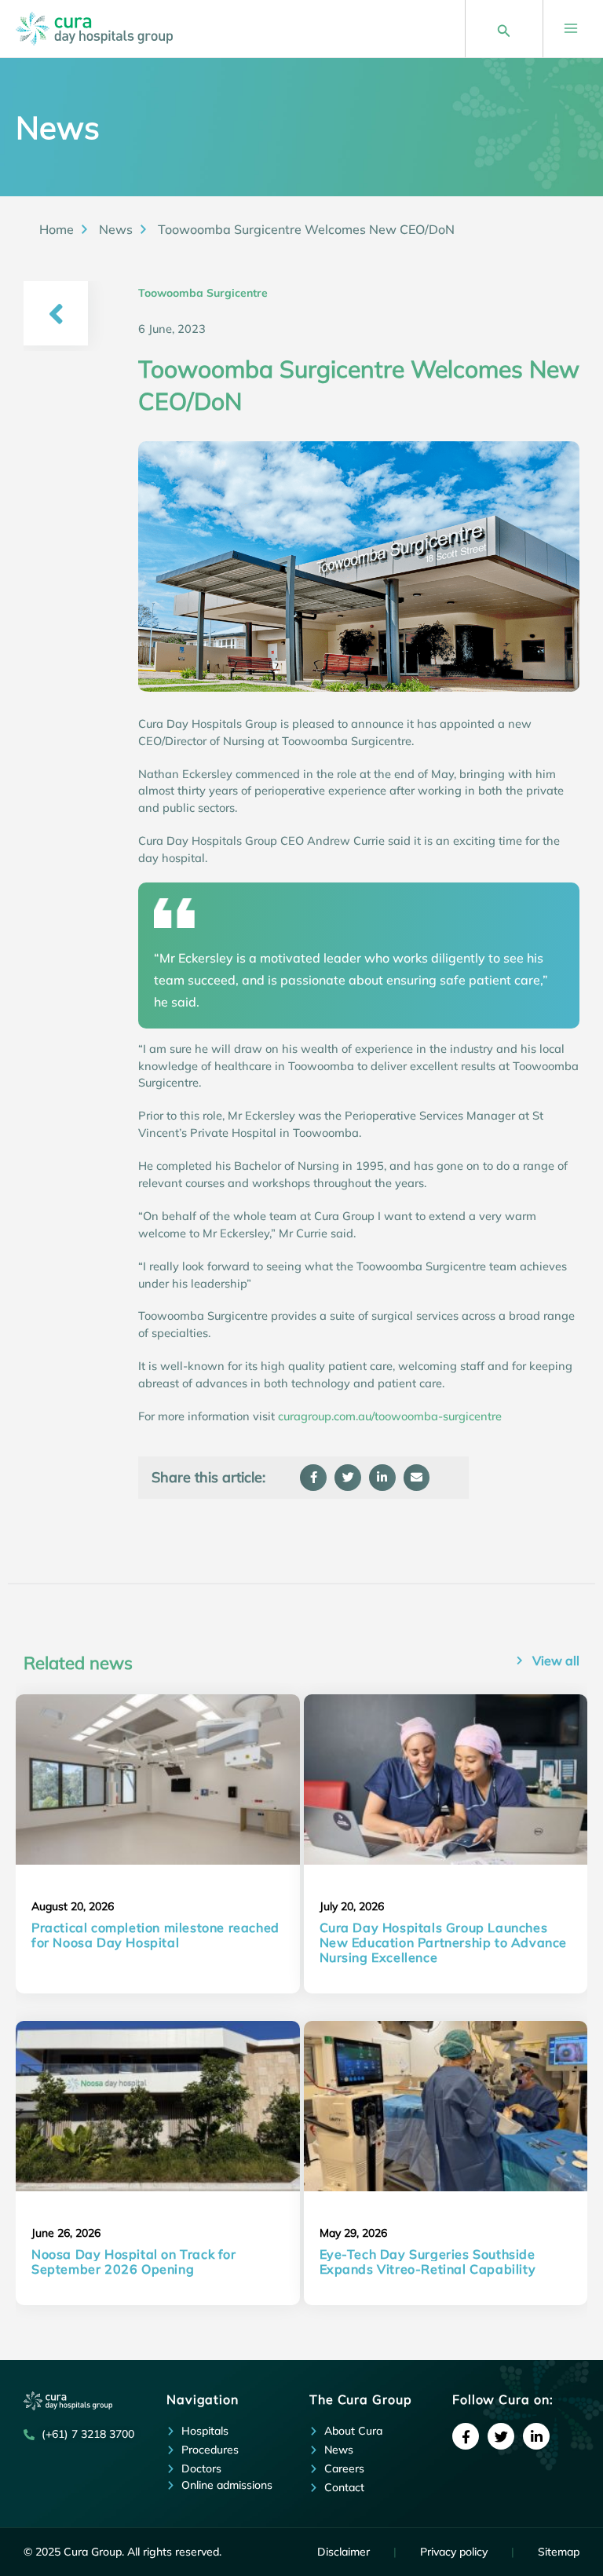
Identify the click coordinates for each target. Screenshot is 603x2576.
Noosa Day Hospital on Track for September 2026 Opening (134, 2262)
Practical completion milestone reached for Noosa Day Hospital (155, 1935)
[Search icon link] (504, 28)
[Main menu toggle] (571, 28)
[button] (313, 1478)
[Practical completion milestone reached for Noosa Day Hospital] (158, 1779)
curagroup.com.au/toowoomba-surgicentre (390, 1416)
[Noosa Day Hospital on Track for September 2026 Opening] (158, 2106)
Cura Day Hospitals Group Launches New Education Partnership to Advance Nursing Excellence (444, 1942)
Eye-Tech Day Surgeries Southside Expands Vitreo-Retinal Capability (428, 2262)
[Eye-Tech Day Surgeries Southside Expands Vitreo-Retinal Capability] (446, 2106)
